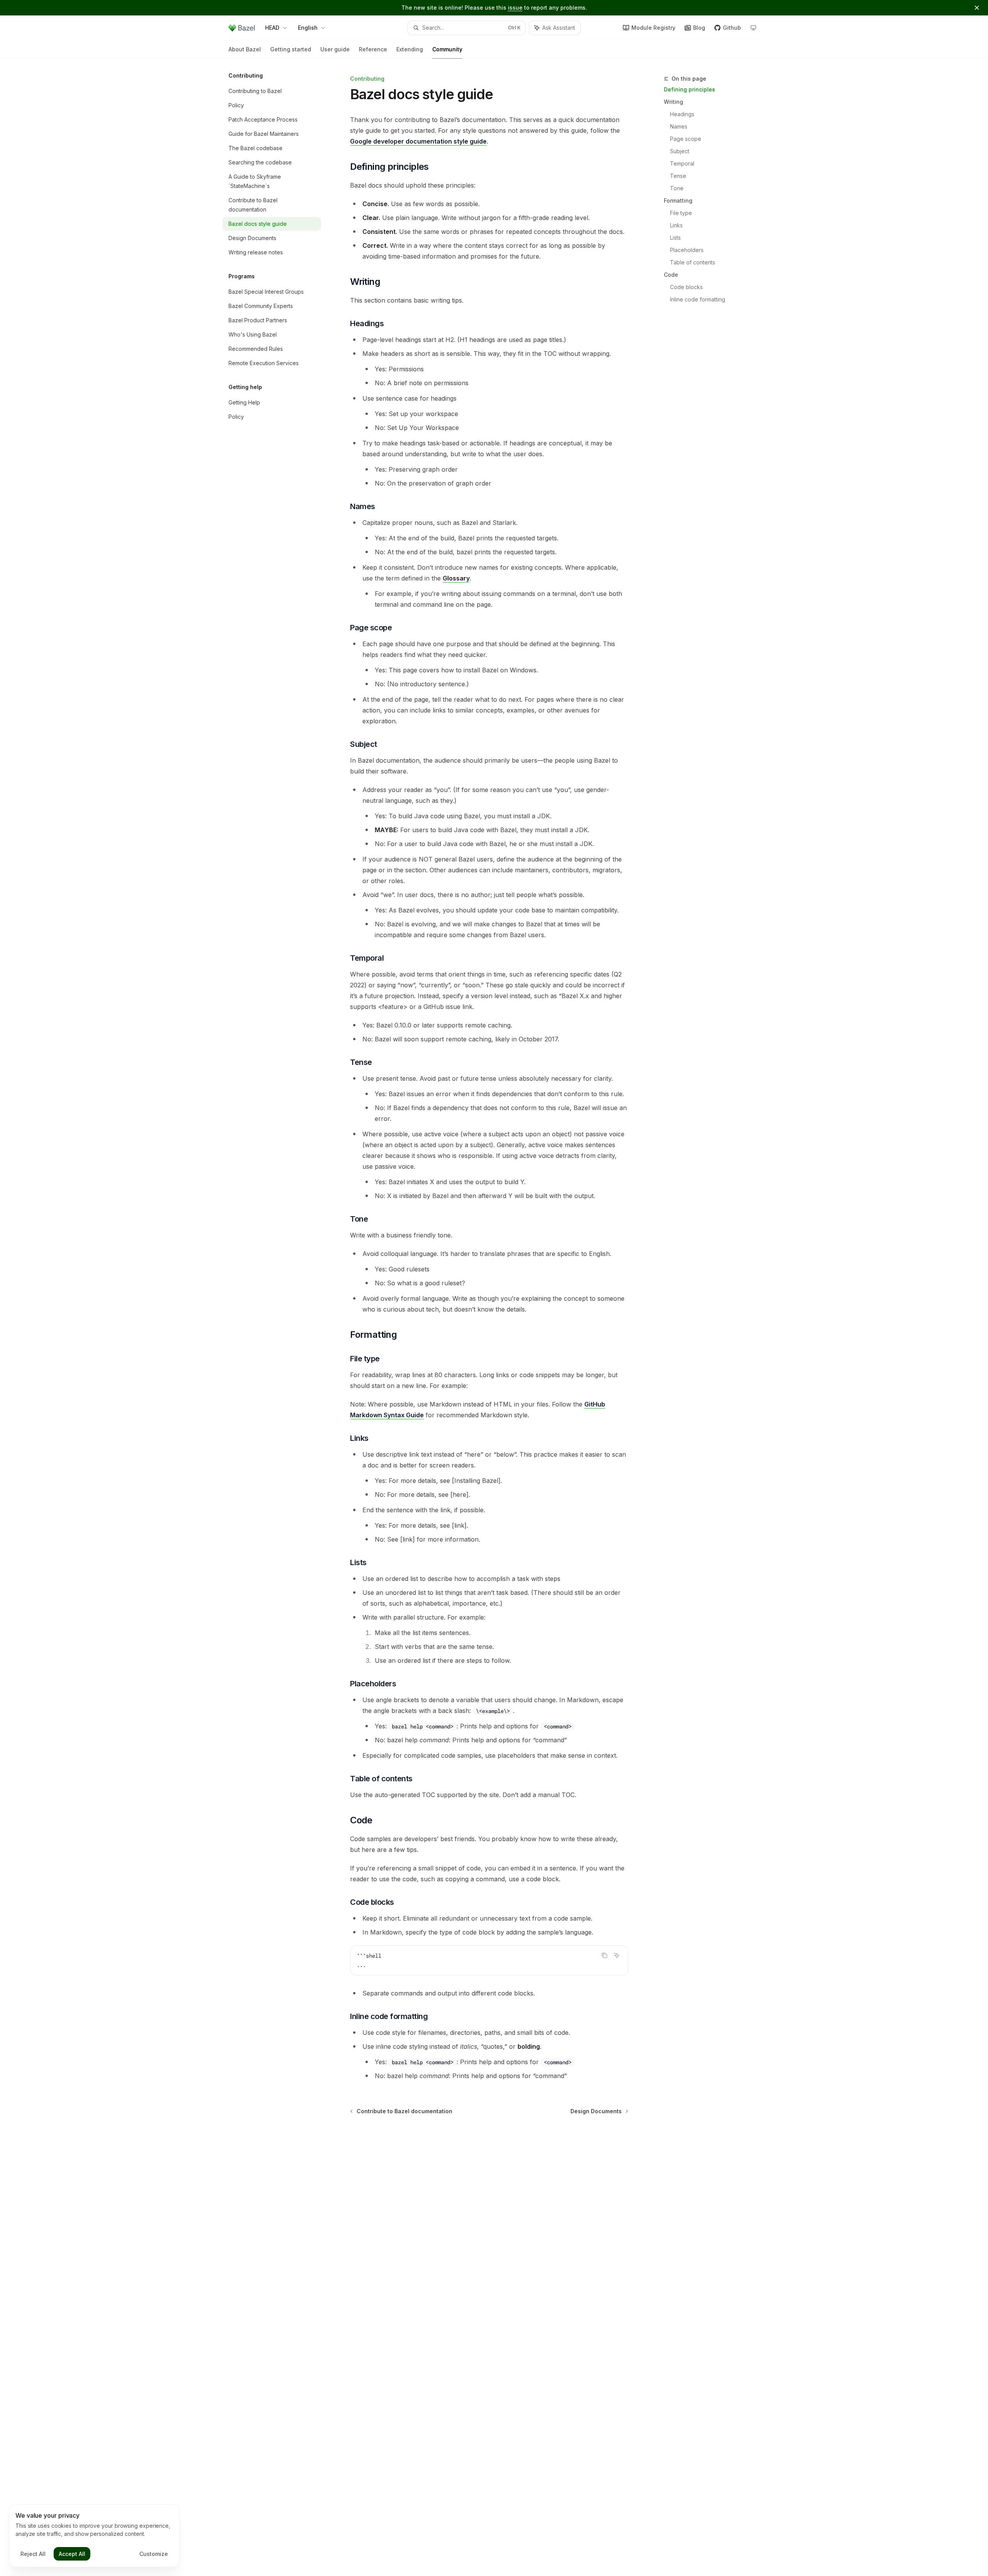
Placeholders (687, 250)
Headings (682, 114)
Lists (675, 238)
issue (515, 8)
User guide (335, 49)
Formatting (678, 201)
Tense (678, 176)
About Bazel (245, 49)
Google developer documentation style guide (418, 141)
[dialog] (94, 2536)
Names (679, 126)
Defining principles (689, 89)
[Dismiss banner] (977, 8)
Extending (410, 49)
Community (447, 49)
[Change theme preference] (753, 28)
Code (671, 275)
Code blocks (686, 287)
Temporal (682, 163)
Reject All (33, 2554)
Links (676, 225)
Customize (154, 2554)
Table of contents (693, 262)
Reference (373, 49)
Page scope (686, 139)
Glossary (456, 578)
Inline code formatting (698, 299)
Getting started (291, 49)
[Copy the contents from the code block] (604, 1955)
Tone (677, 188)
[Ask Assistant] (617, 1955)
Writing (673, 102)
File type (681, 213)
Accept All (72, 2554)
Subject (680, 151)
